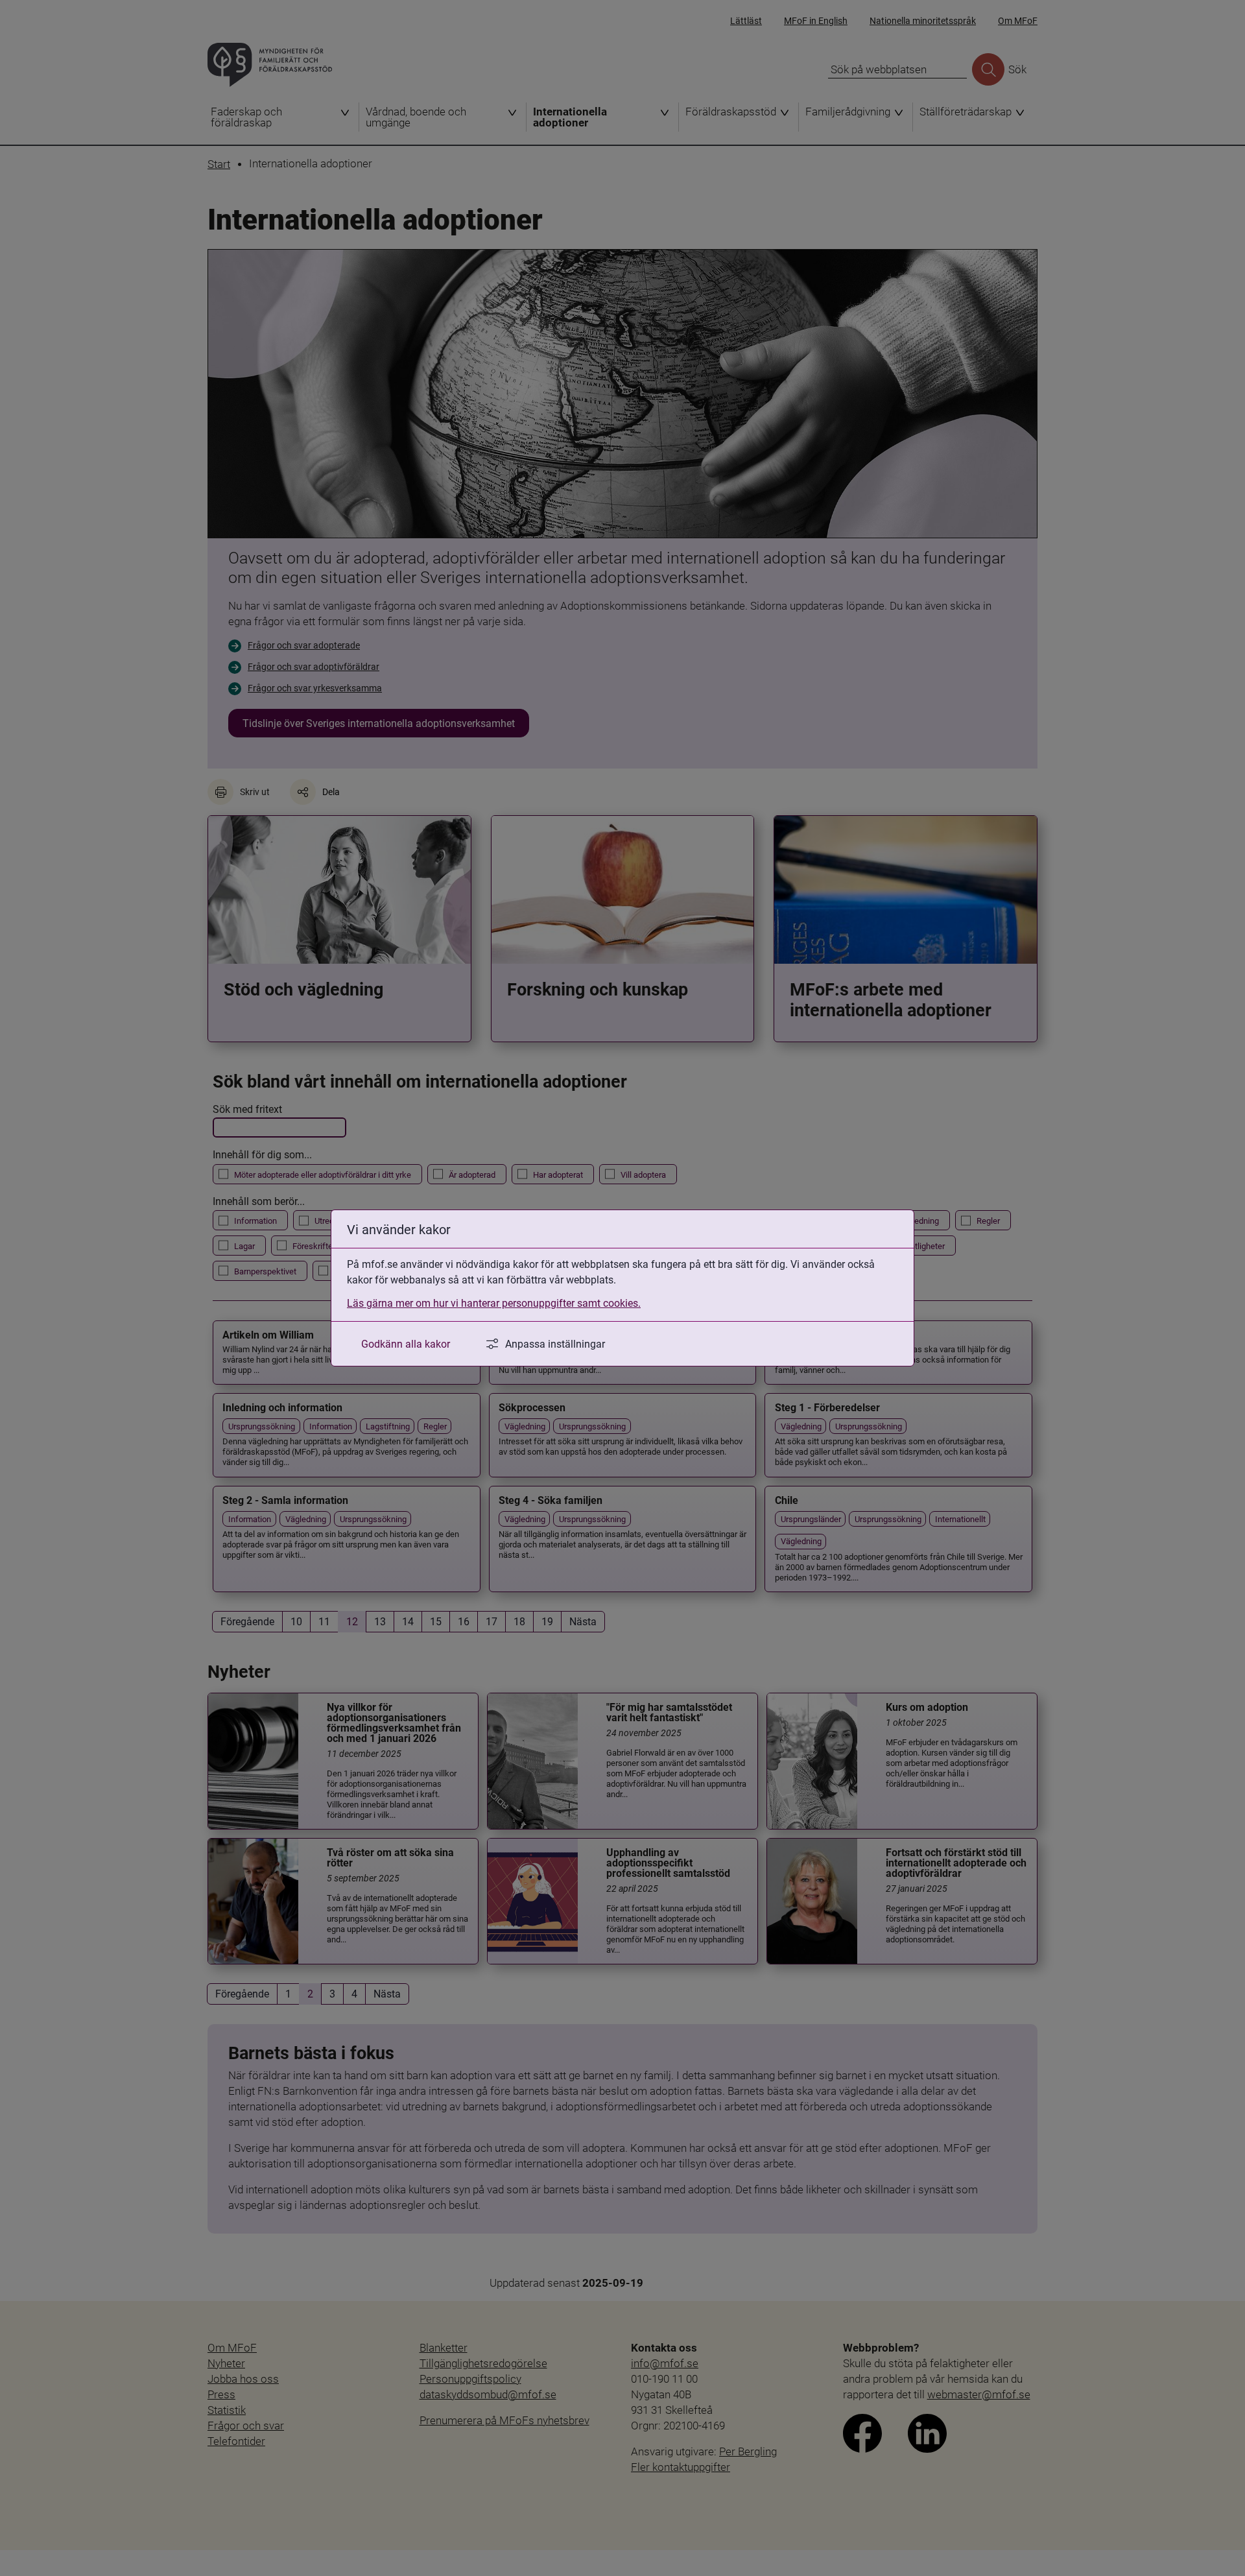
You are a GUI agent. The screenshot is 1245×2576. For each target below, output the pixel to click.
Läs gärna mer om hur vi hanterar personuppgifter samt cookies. (494, 1303)
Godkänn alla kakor (406, 1343)
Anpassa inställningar (555, 1343)
